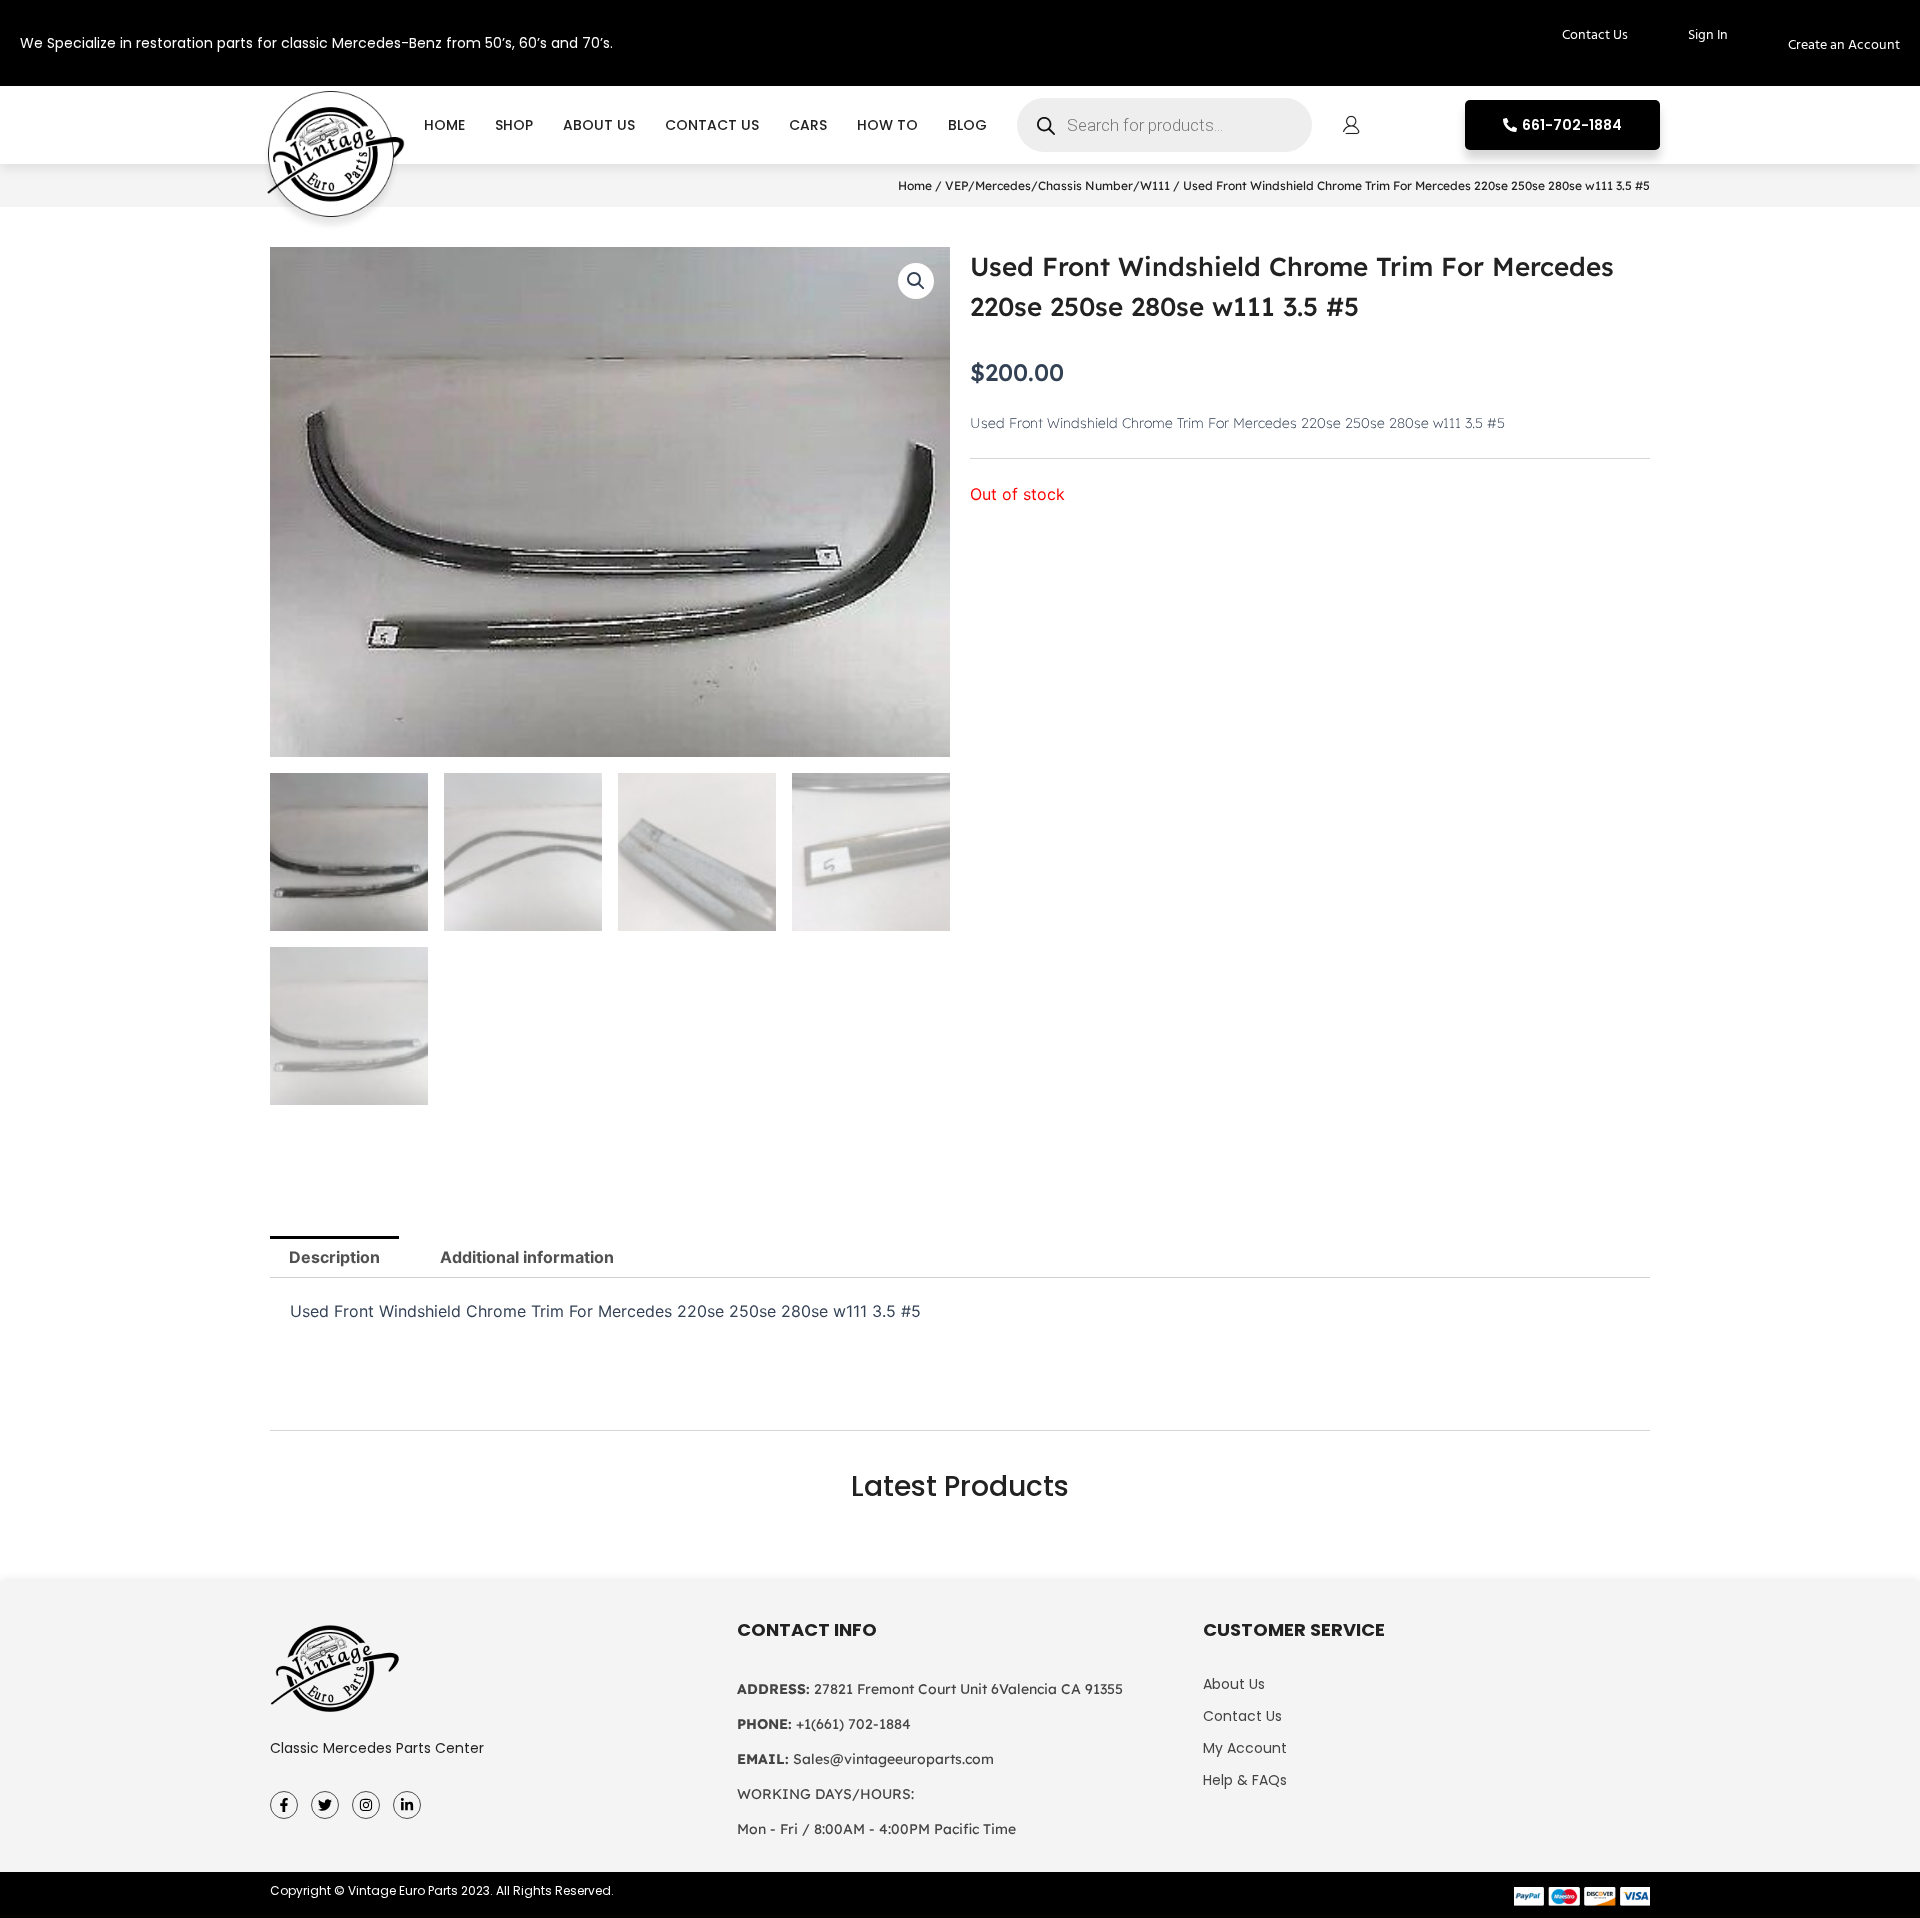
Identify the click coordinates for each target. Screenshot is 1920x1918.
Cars (808, 125)
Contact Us (712, 125)
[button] (916, 281)
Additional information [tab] (527, 1257)
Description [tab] (334, 1257)
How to (887, 125)
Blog (967, 125)
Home (444, 125)
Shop (514, 125)
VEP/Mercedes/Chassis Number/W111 (1057, 185)
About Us (599, 125)
